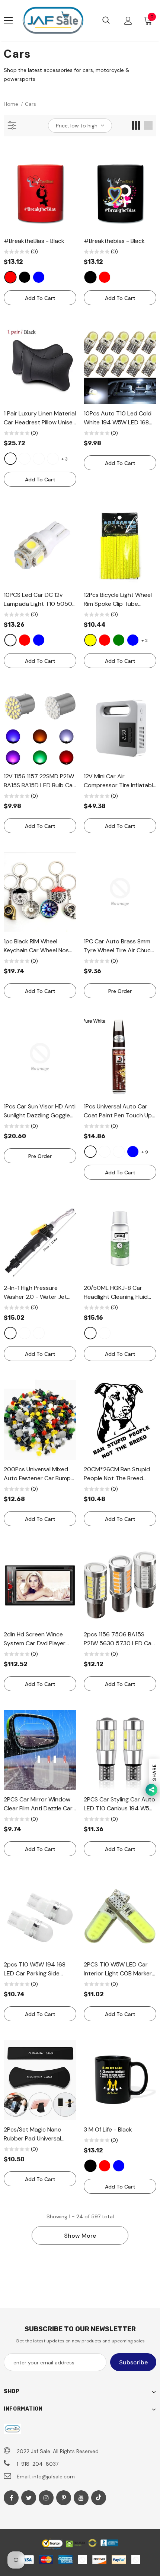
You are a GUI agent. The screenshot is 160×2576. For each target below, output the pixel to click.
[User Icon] (128, 21)
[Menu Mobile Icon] (8, 20)
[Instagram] (46, 2498)
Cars (31, 104)
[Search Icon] (106, 20)
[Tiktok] (99, 2498)
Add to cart (40, 298)
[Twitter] (29, 2498)
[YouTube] (81, 2498)
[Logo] (53, 20)
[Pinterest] (64, 2498)
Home (11, 104)
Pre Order (120, 991)
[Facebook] (11, 2498)
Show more (80, 2236)
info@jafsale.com (54, 2477)
